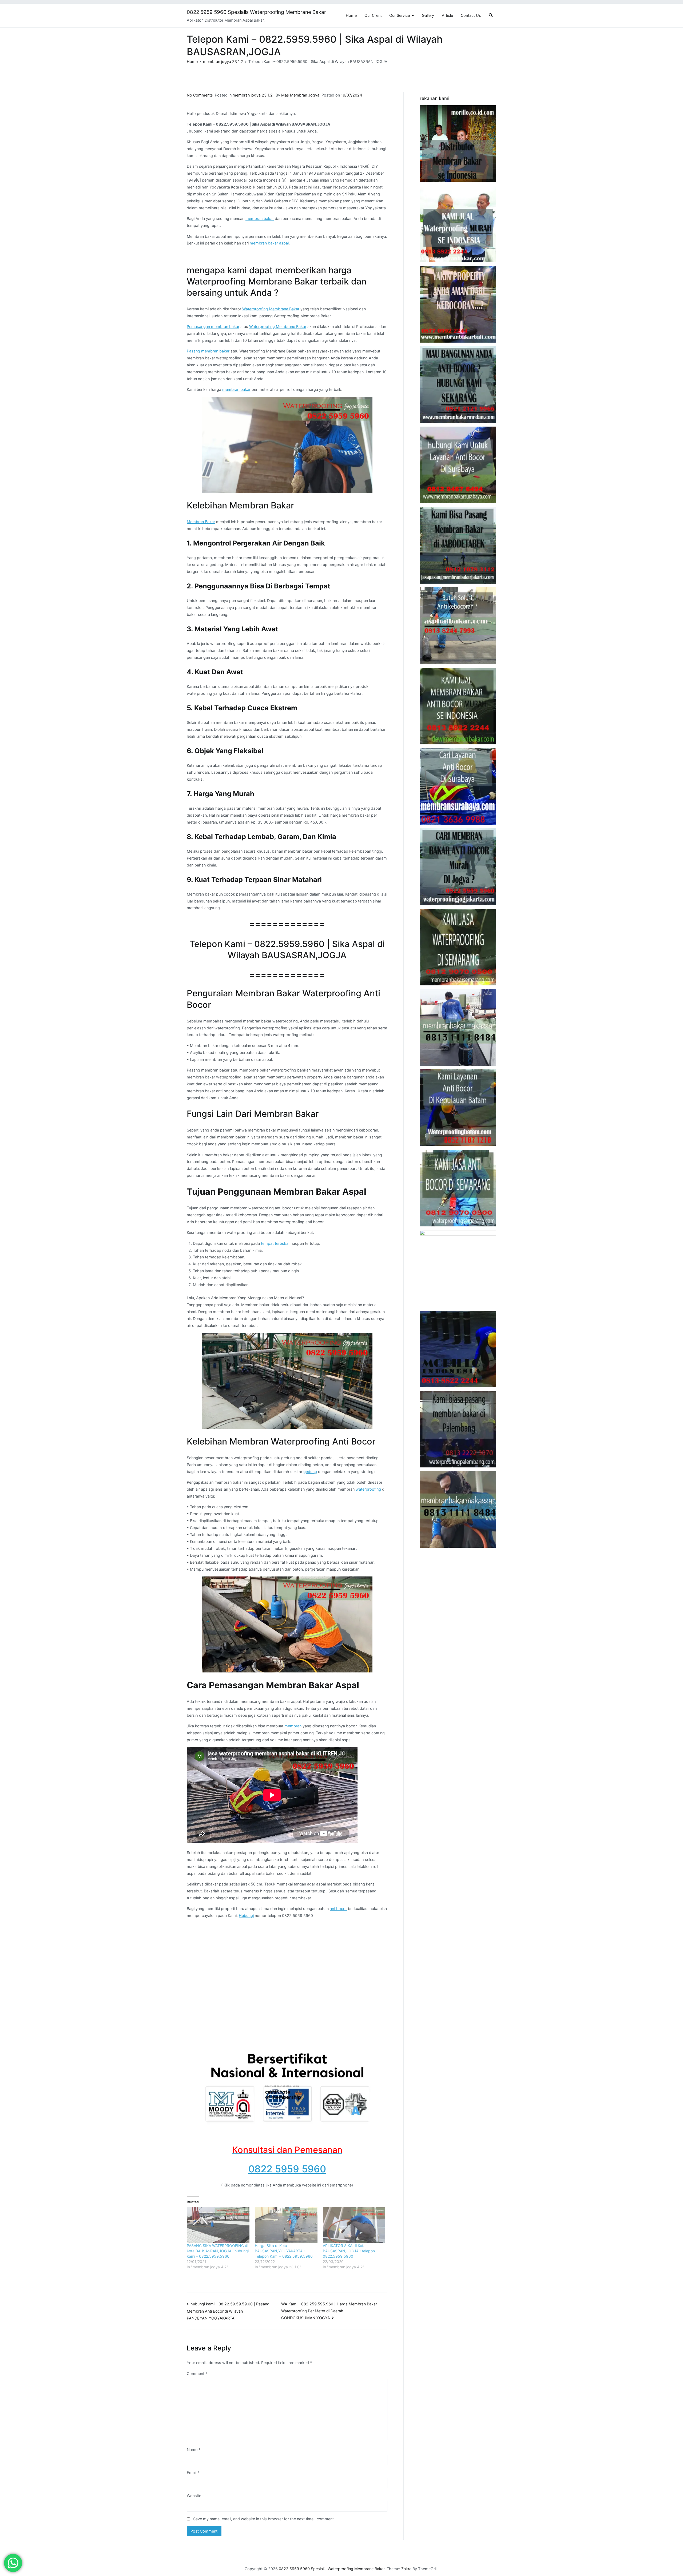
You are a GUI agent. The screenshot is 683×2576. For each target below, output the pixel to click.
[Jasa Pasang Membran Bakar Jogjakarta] (458, 867)
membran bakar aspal (269, 243)
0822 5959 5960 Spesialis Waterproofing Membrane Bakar (256, 12)
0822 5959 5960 (287, 2169)
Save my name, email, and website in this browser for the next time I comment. (264, 2519)
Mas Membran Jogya (300, 95)
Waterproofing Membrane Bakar (271, 309)
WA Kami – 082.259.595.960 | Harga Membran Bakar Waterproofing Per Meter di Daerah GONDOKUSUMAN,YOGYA (329, 2311)
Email (193, 2472)
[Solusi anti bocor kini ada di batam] (458, 1108)
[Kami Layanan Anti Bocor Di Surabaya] (458, 786)
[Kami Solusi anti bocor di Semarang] (458, 1188)
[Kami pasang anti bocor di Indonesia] (458, 1349)
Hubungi (246, 1915)
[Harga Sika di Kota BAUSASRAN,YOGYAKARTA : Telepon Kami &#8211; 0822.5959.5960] (286, 2225)
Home (351, 15)
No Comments (200, 95)
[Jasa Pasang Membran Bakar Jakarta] (458, 545)
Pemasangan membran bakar (213, 326)
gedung (310, 1472)
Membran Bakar (201, 522)
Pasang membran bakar (208, 351)
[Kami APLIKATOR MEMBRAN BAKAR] (458, 706)
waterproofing (368, 1489)
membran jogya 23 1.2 (253, 95)
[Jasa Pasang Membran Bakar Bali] (458, 304)
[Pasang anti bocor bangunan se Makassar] (458, 1027)
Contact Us (471, 15)
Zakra (406, 2569)
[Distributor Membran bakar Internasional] (458, 144)
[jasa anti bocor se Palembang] (458, 1429)
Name (194, 2449)
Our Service (400, 15)
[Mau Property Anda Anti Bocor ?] (458, 1268)
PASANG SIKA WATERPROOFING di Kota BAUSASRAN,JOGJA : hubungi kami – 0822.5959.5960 (218, 2251)
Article (447, 15)
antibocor (338, 1909)
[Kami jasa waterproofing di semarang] (458, 947)
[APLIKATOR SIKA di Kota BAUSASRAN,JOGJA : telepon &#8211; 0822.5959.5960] (354, 2225)
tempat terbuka (275, 1243)
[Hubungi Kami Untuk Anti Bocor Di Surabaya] (458, 465)
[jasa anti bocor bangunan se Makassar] (458, 1509)
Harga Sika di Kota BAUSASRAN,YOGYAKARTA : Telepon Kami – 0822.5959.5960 (284, 2251)
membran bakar (260, 218)
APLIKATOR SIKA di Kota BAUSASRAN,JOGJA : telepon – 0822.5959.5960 (350, 2251)
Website (194, 2496)
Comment (197, 2374)
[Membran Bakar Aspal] (458, 224)
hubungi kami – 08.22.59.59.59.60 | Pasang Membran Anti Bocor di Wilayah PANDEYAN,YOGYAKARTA (228, 2311)
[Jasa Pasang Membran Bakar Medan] (458, 385)
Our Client (373, 15)
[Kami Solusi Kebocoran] (458, 626)
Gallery (428, 15)
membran (293, 1726)
